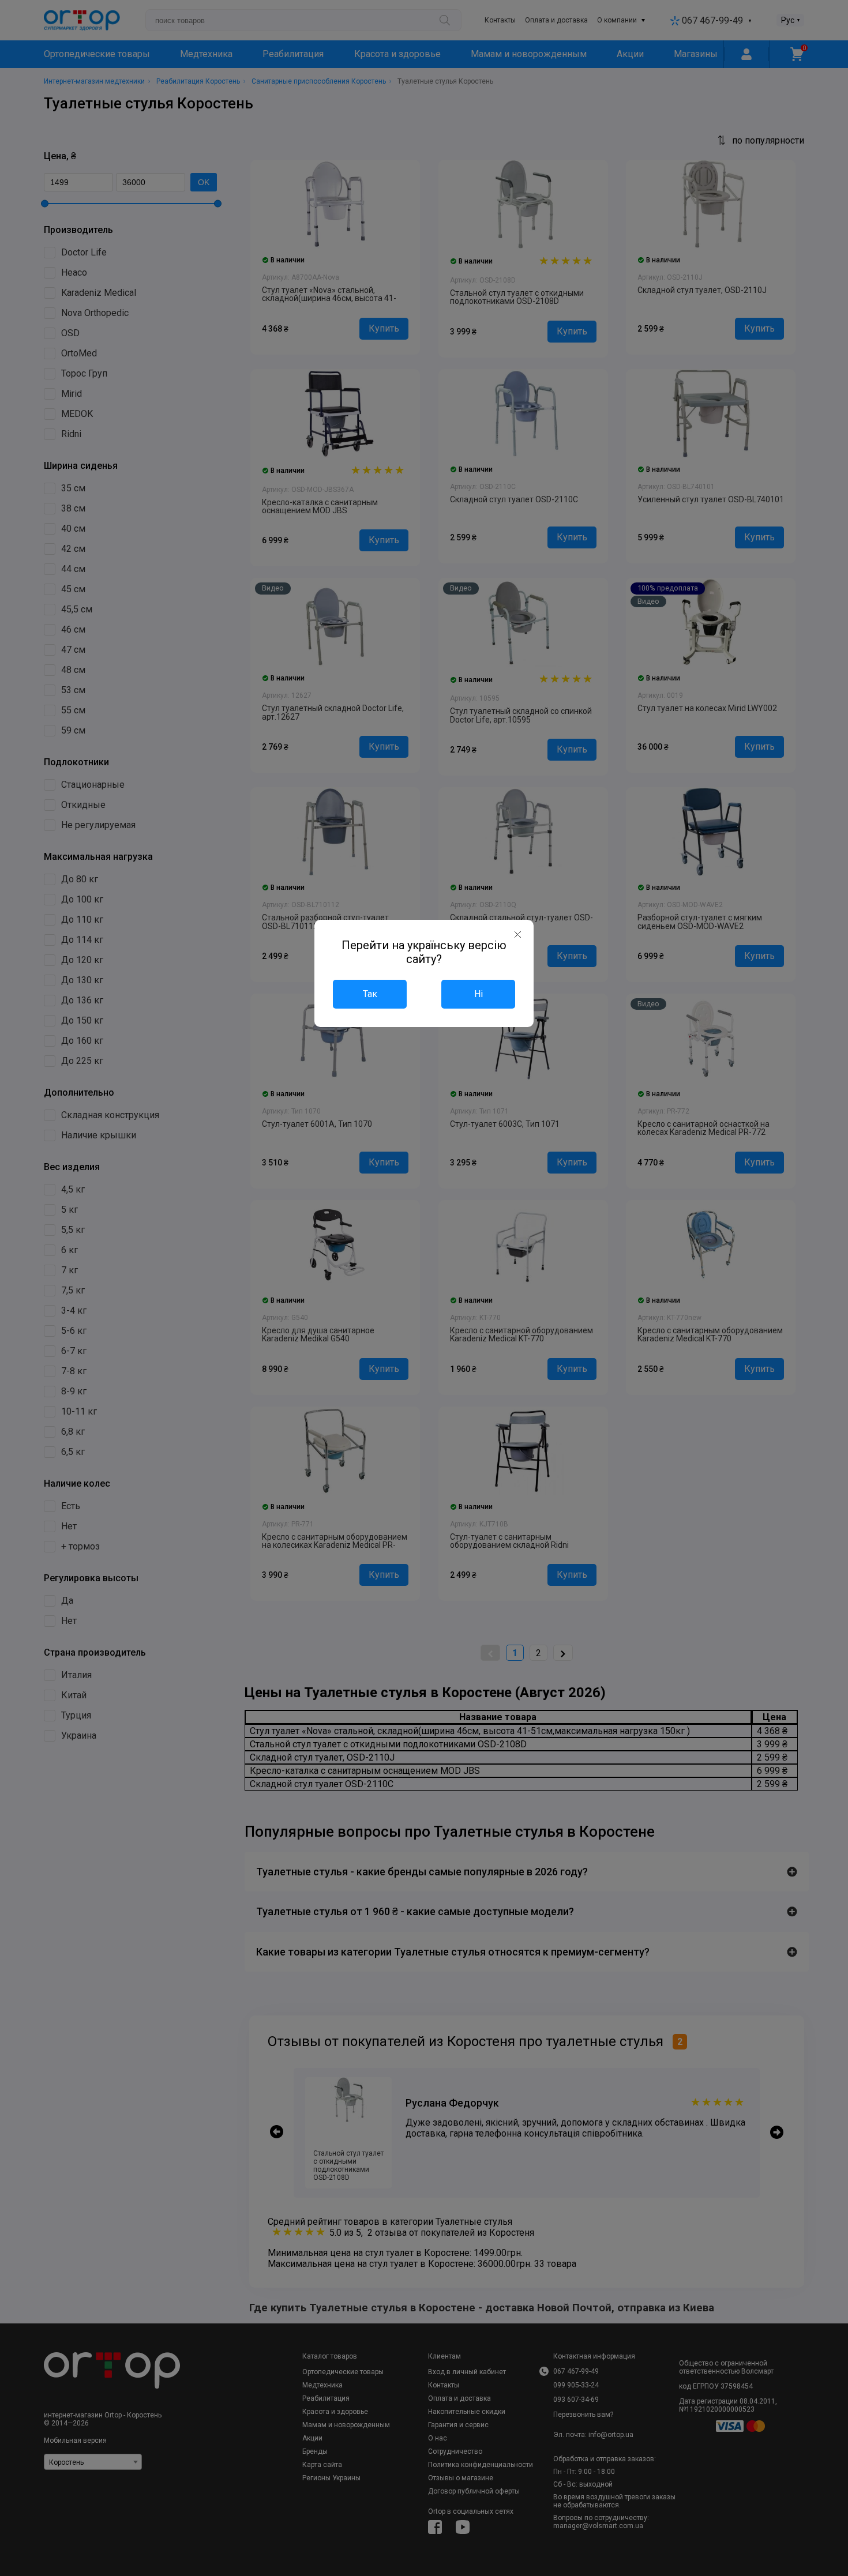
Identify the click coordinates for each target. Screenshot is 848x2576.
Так (370, 994)
